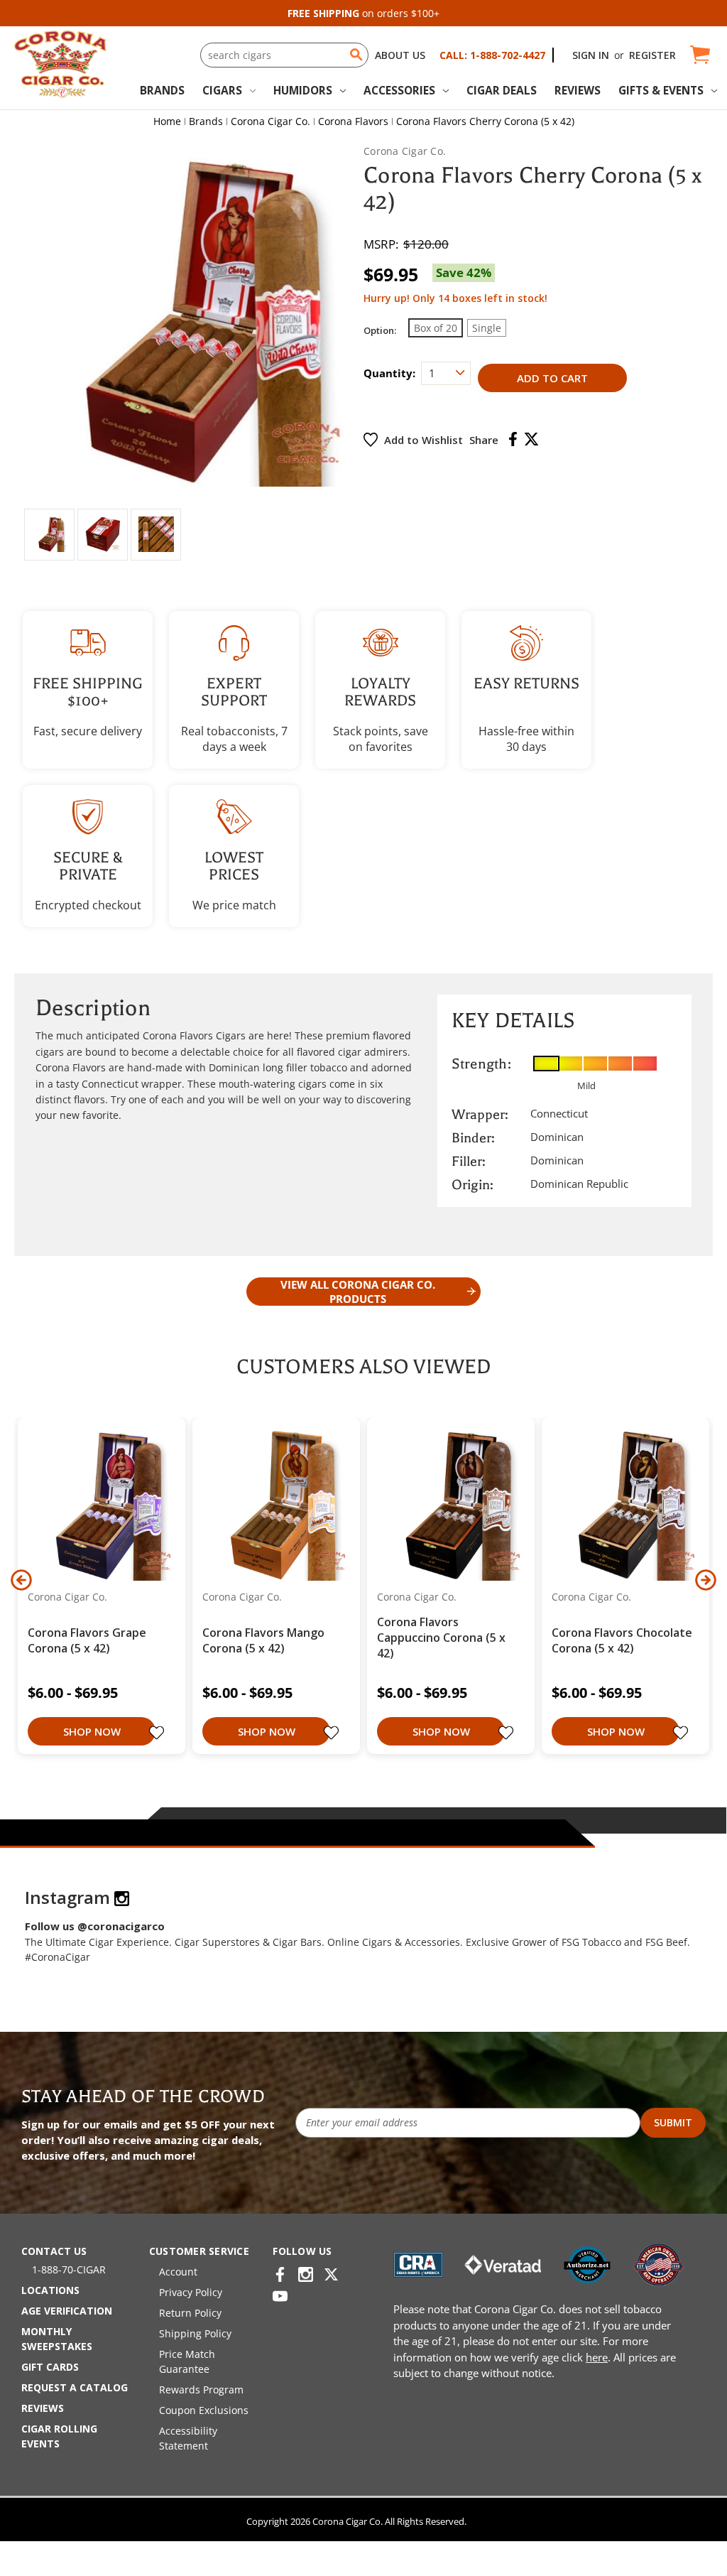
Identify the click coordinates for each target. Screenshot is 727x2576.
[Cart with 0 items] (699, 55)
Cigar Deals (502, 90)
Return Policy (190, 2313)
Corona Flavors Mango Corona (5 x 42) (263, 1640)
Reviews (578, 90)
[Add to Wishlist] (158, 1734)
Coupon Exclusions (204, 2410)
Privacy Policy (191, 2292)
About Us (400, 55)
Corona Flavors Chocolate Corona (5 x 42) (622, 1640)
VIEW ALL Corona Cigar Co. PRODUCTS (358, 1292)
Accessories (399, 90)
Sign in (591, 55)
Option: (380, 330)
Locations (50, 2290)
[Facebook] (513, 439)
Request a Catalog (75, 2387)
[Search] (356, 55)
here (597, 2357)
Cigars (222, 90)
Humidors (303, 90)
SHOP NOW (92, 1731)
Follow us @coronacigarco (95, 1926)
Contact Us (54, 2251)
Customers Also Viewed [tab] (363, 1367)
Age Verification (67, 2311)
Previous (21, 1580)
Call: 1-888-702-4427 (492, 55)
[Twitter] (531, 439)
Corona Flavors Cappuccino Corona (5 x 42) (441, 1638)
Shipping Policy (195, 2333)
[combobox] (284, 55)
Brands (162, 90)
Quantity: (389, 373)
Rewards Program (201, 2390)
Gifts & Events (661, 90)
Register (652, 55)
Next (706, 1580)
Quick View (96, 1505)
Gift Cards (50, 2367)
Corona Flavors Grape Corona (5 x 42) (87, 1640)
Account (178, 2272)
